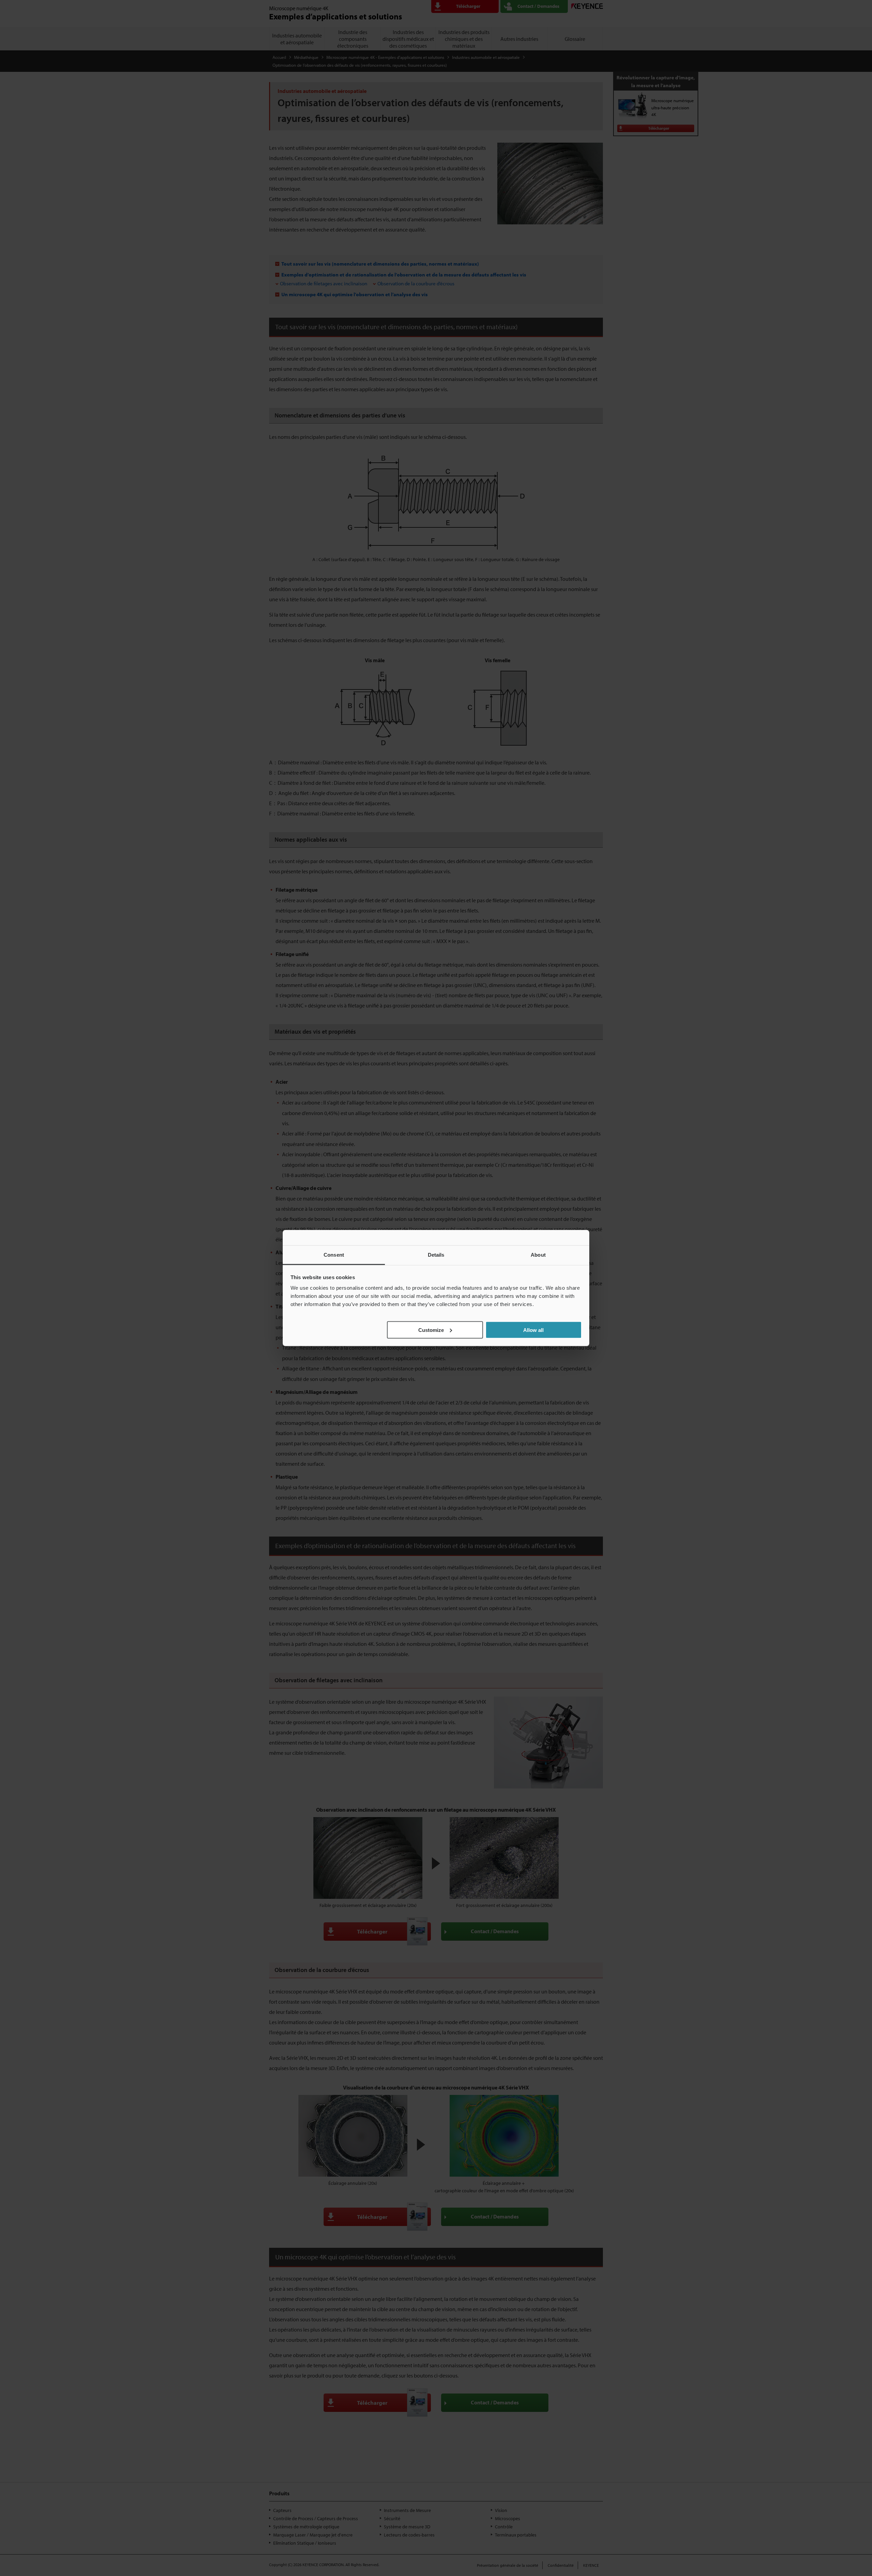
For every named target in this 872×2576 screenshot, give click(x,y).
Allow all (533, 1330)
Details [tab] (436, 1255)
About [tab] (538, 1255)
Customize (431, 1330)
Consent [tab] (334, 1255)
